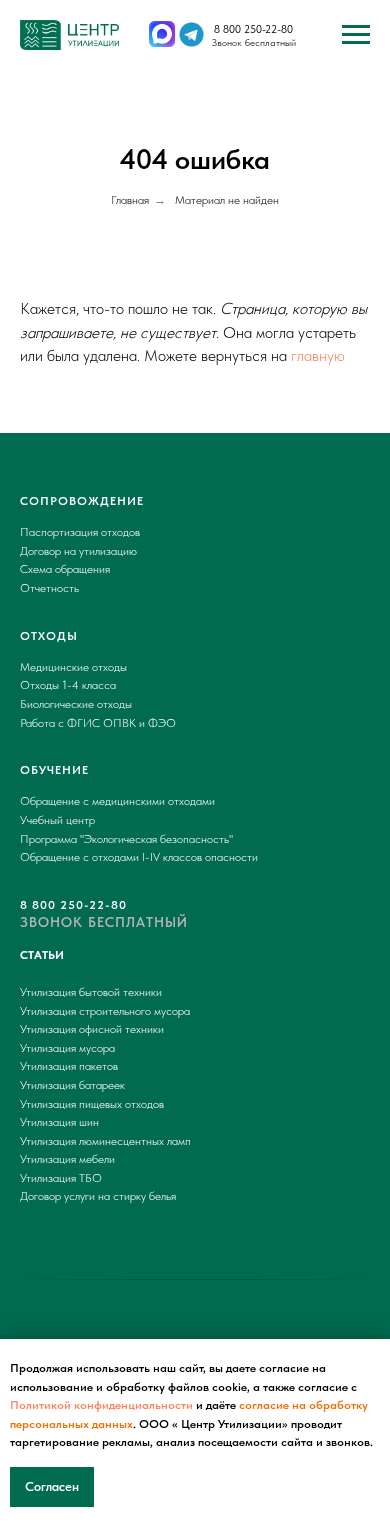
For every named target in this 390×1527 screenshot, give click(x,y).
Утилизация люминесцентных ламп (105, 1141)
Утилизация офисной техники (92, 1029)
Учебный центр (57, 820)
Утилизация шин (59, 1122)
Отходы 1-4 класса (68, 685)
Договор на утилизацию (78, 551)
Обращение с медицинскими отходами (117, 801)
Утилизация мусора (67, 1048)
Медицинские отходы (73, 667)
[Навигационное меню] (356, 35)
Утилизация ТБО (61, 1178)
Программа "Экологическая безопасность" (126, 839)
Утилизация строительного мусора (105, 1011)
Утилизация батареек (72, 1085)
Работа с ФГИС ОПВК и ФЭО (98, 723)
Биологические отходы (76, 704)
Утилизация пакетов (69, 1066)
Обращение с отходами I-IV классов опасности (139, 857)
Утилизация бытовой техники (91, 992)
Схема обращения (65, 569)
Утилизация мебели (67, 1159)
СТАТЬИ (42, 955)
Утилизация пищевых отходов (92, 1104)
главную (318, 355)
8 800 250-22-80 (253, 29)
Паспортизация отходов (80, 532)
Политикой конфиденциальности (101, 1405)
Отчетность (49, 588)
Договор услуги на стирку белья (98, 1196)
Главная (130, 200)
